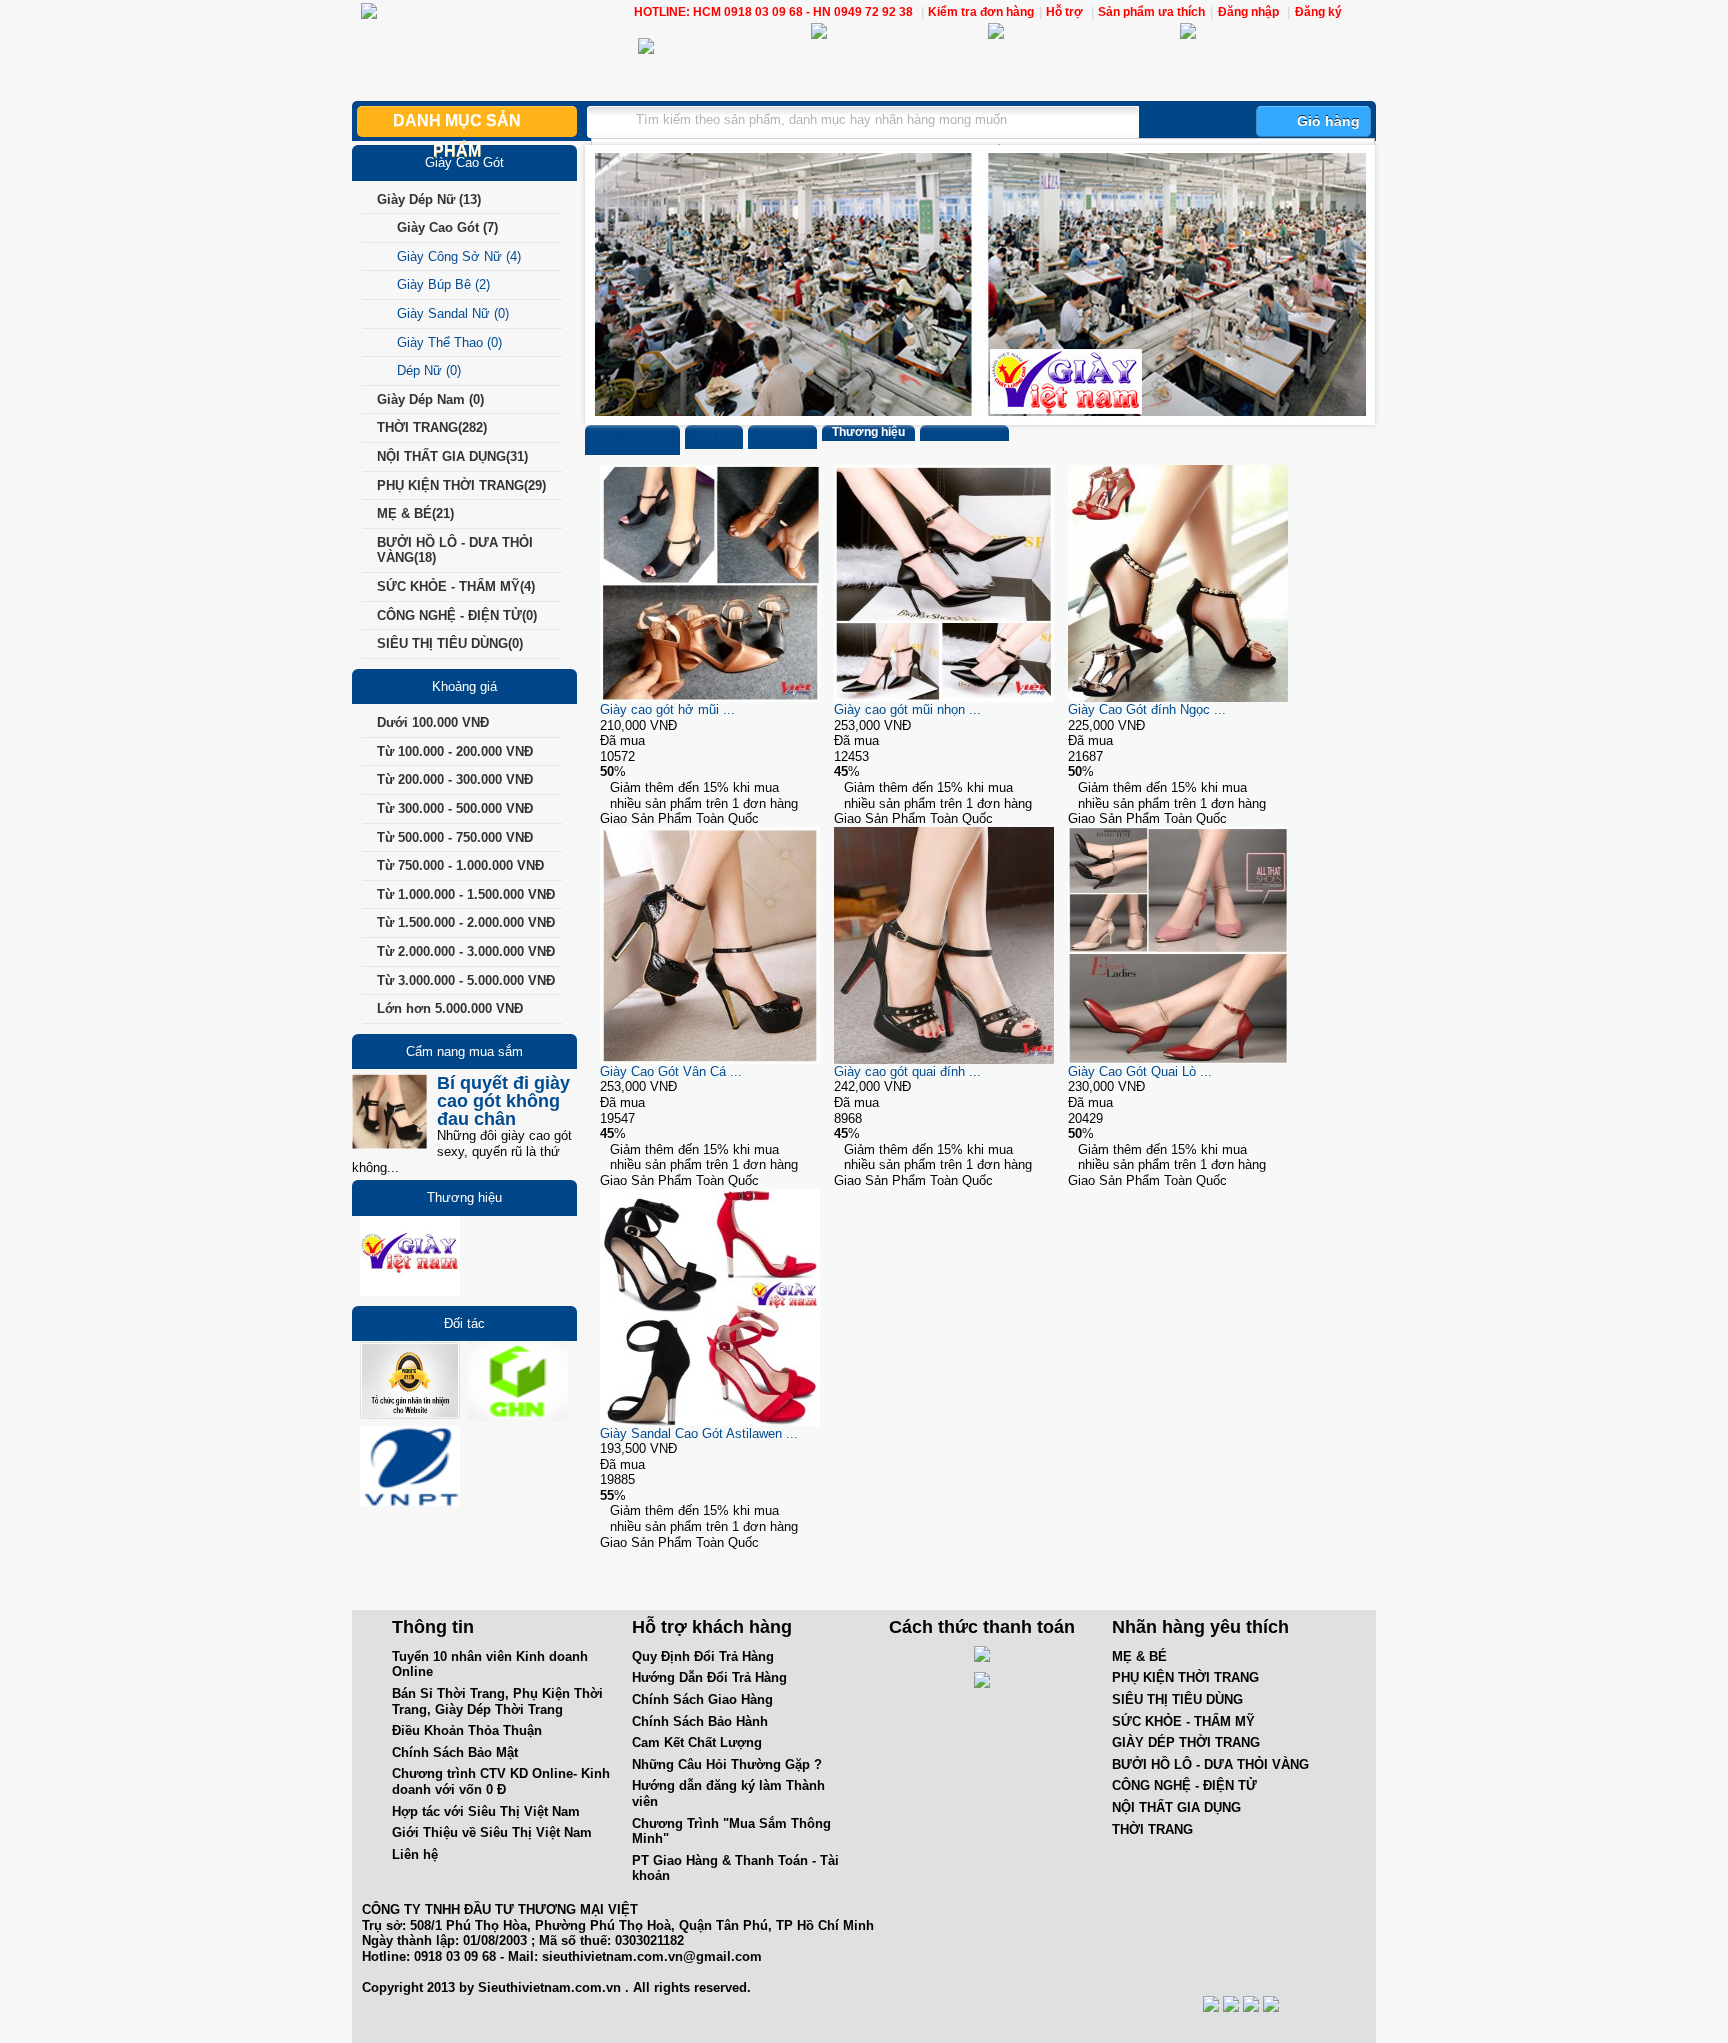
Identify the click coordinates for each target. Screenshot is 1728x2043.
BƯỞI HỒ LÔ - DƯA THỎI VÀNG (1210, 1764)
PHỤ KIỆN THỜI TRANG (1185, 1677)
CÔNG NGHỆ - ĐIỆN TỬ (1184, 1785)
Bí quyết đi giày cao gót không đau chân (503, 1101)
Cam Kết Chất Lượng (697, 1742)
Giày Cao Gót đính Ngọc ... (1147, 709)
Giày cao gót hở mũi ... (667, 709)
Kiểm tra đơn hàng (981, 12)
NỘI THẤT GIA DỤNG (1176, 1807)
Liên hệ (415, 1854)
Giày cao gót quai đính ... (907, 1071)
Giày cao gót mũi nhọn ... (907, 709)
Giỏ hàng (1328, 121)
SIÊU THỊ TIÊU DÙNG (1177, 1699)
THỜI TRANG (1152, 1829)
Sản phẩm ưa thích (1151, 12)
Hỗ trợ (1066, 12)
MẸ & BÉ (1139, 1656)
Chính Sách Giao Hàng (702, 1699)
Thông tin (433, 1627)
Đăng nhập (1248, 12)
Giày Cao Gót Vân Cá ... (671, 1071)
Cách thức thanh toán (982, 1627)
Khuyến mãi (964, 432)
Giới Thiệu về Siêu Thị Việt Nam (492, 1832)
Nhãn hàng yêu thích (1200, 1627)
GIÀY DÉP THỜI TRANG (1186, 1742)
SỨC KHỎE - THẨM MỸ (1183, 1721)
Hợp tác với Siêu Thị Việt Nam (486, 1811)
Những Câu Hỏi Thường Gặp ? (727, 1764)
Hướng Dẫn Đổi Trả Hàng (709, 1677)
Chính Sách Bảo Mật (455, 1752)
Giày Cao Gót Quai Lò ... (1140, 1071)
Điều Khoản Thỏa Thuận (467, 1730)
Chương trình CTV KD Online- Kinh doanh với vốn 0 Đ (501, 1781)
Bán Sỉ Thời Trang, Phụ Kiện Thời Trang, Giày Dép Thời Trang (497, 1701)
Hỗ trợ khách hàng (712, 1627)
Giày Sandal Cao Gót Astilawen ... (699, 1433)
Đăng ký (1318, 12)
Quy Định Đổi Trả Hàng (703, 1656)
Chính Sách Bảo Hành (700, 1721)
